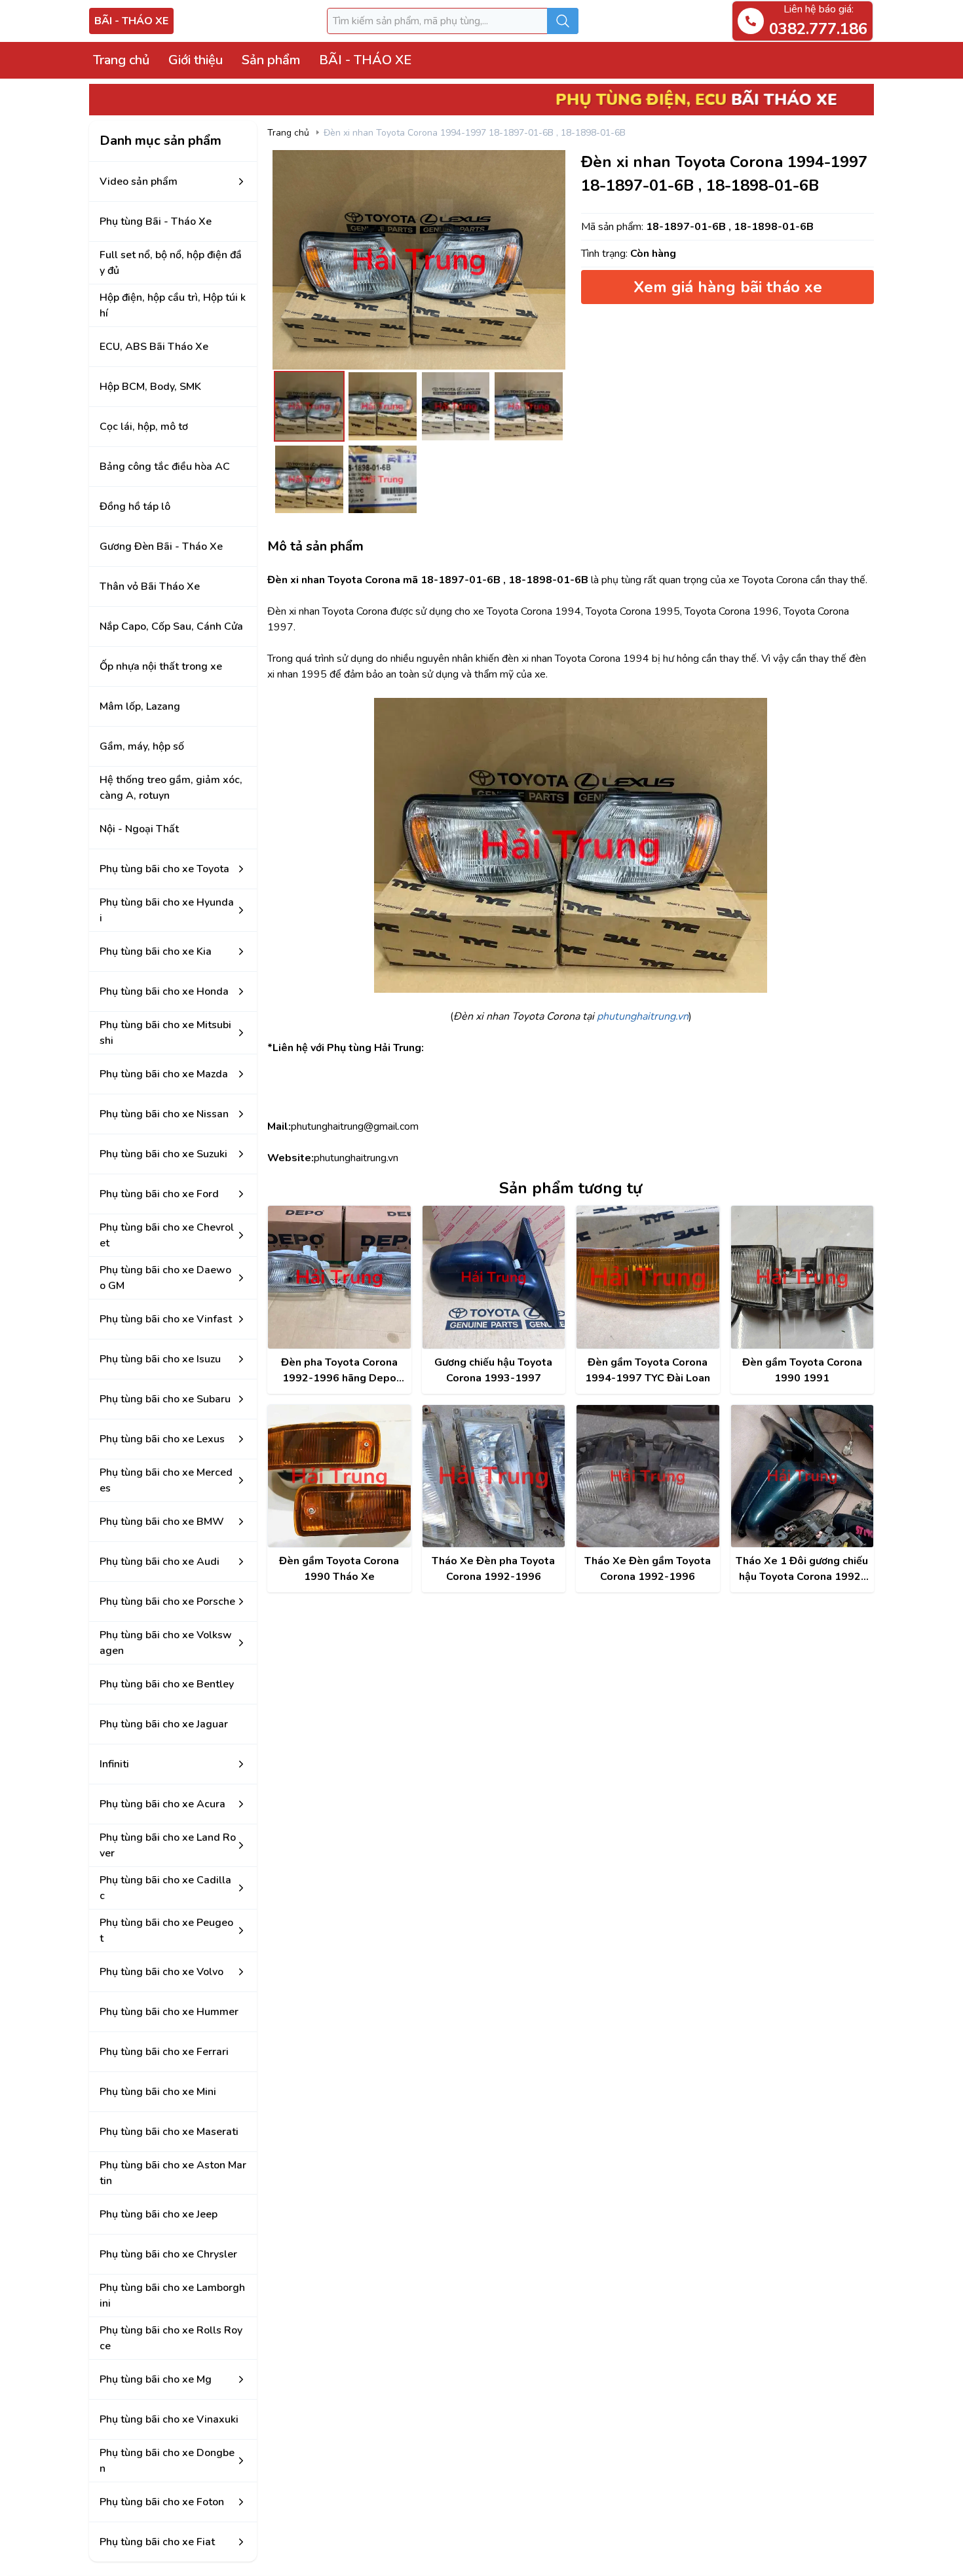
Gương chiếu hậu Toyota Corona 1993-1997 (493, 1370)
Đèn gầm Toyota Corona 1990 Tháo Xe (339, 1569)
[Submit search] (563, 21)
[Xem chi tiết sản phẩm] (339, 1277)
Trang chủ (121, 60)
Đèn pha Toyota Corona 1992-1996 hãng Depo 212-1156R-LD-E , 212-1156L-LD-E (339, 1371)
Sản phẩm (271, 60)
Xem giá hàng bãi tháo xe (728, 287)
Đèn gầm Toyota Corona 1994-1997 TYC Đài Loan (648, 1370)
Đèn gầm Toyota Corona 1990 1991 (802, 1370)
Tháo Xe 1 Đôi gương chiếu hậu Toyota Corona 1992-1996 (802, 1569)
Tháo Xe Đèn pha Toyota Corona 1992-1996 (493, 1569)
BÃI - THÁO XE (131, 21)
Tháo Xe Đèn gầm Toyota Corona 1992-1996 (648, 1569)
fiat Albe (287, 2562)
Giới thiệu (196, 60)
